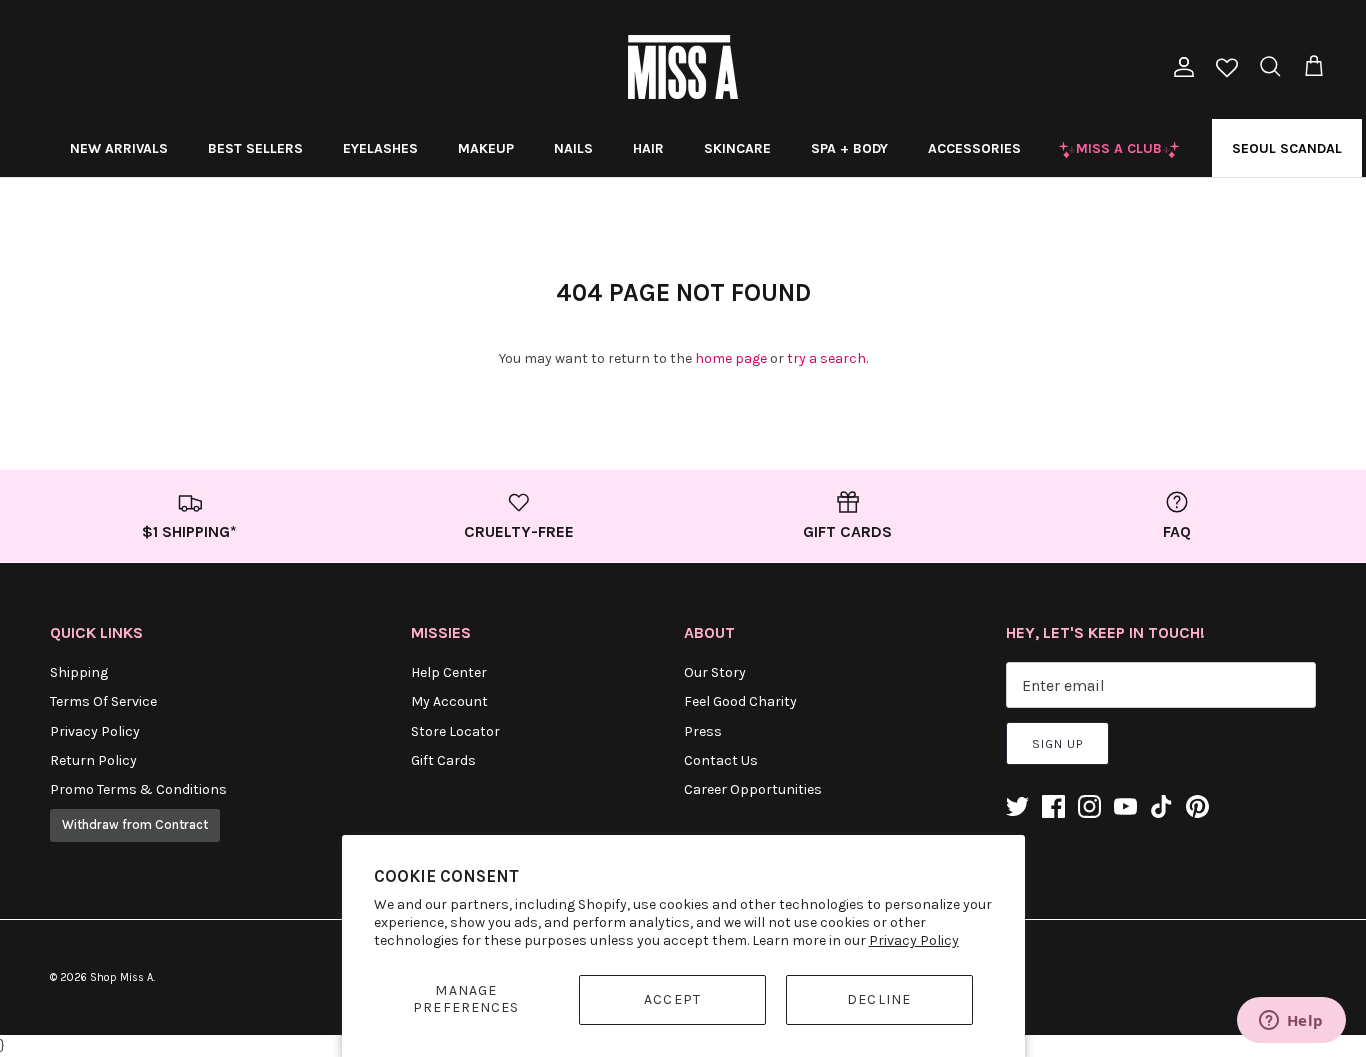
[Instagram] (1089, 806)
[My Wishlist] (1227, 69)
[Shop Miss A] (683, 67)
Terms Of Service (103, 701)
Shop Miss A (121, 977)
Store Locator (455, 731)
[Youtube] (1125, 806)
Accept (672, 999)
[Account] (1180, 67)
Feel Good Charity (740, 701)
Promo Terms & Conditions (138, 789)
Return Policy (93, 760)
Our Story (715, 672)
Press (703, 731)
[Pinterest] (1197, 806)
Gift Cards (443, 760)
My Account (449, 701)
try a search (826, 358)
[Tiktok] (1161, 806)
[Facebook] (1053, 806)
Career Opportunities (753, 789)
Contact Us (721, 760)
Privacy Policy (914, 940)
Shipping (79, 672)
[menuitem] (119, 148)
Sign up (1057, 744)
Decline (879, 999)
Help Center (449, 672)
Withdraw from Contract (135, 824)
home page (731, 358)
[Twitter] (1017, 806)
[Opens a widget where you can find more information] (1291, 1022)
